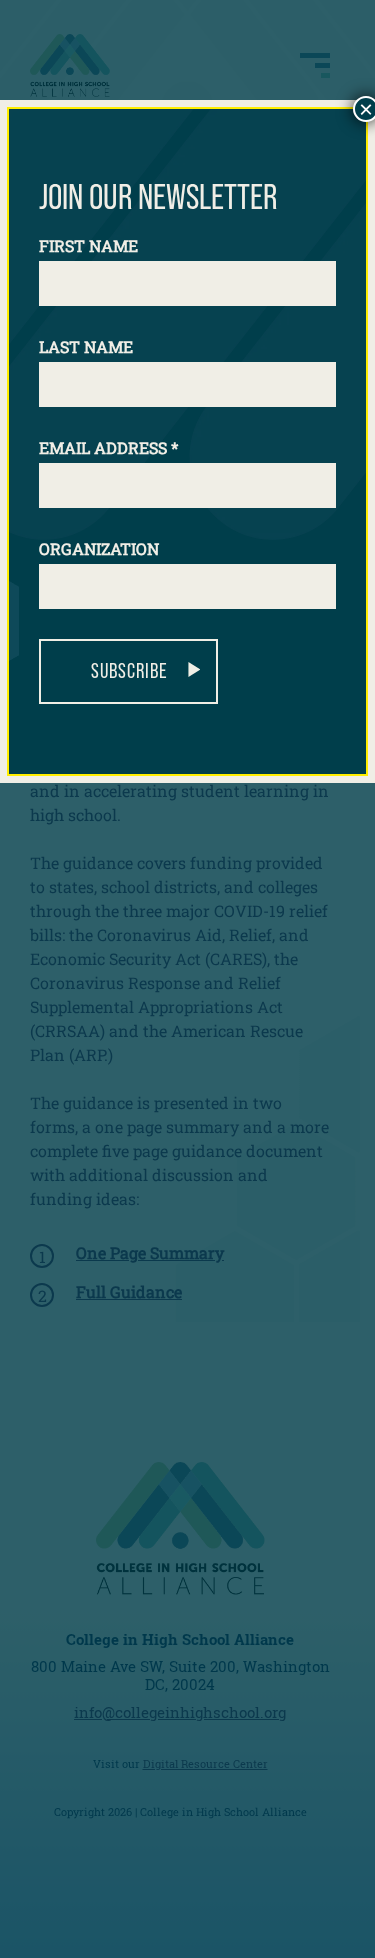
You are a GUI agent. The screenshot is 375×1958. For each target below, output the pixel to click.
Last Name (86, 346)
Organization (99, 548)
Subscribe (129, 671)
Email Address (108, 447)
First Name (88, 245)
